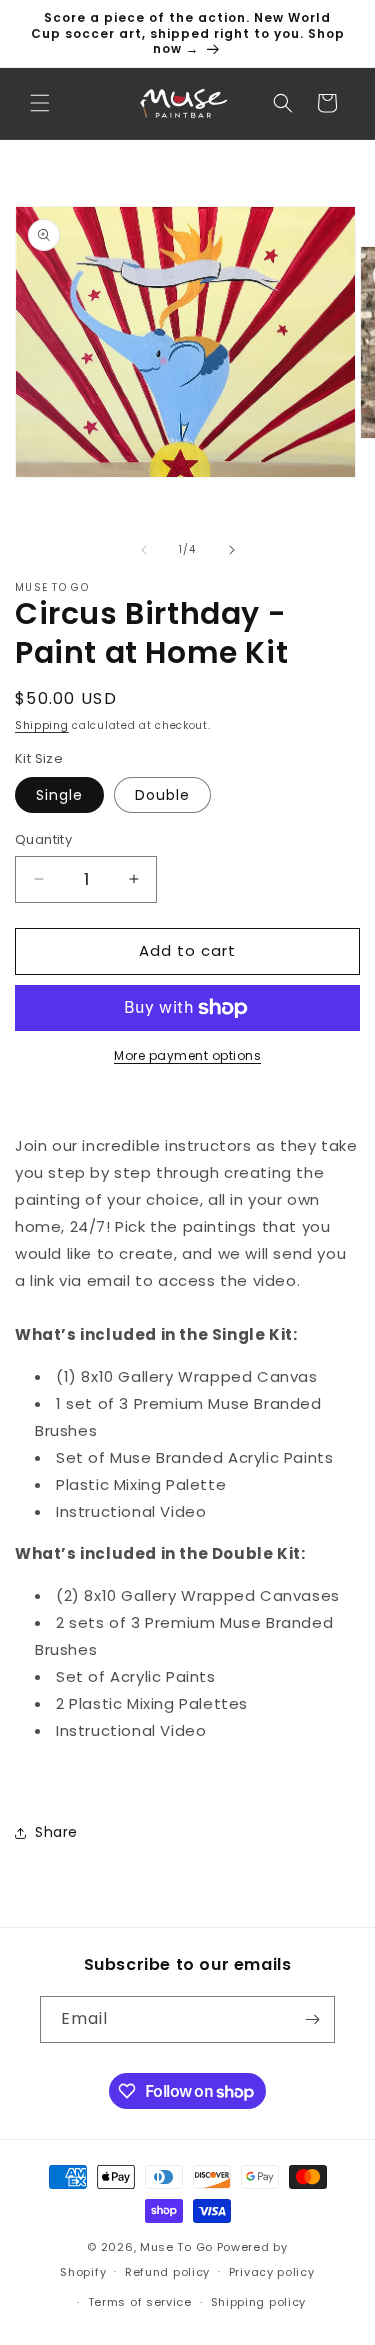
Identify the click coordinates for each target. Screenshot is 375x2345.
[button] (40, 103)
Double (162, 795)
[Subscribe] (312, 2019)
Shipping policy (259, 2302)
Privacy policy (272, 2272)
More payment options (187, 1055)
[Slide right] (232, 550)
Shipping (42, 725)
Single (59, 795)
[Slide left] (144, 550)
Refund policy (167, 2272)
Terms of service (140, 2302)
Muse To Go (176, 2247)
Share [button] (56, 1832)
